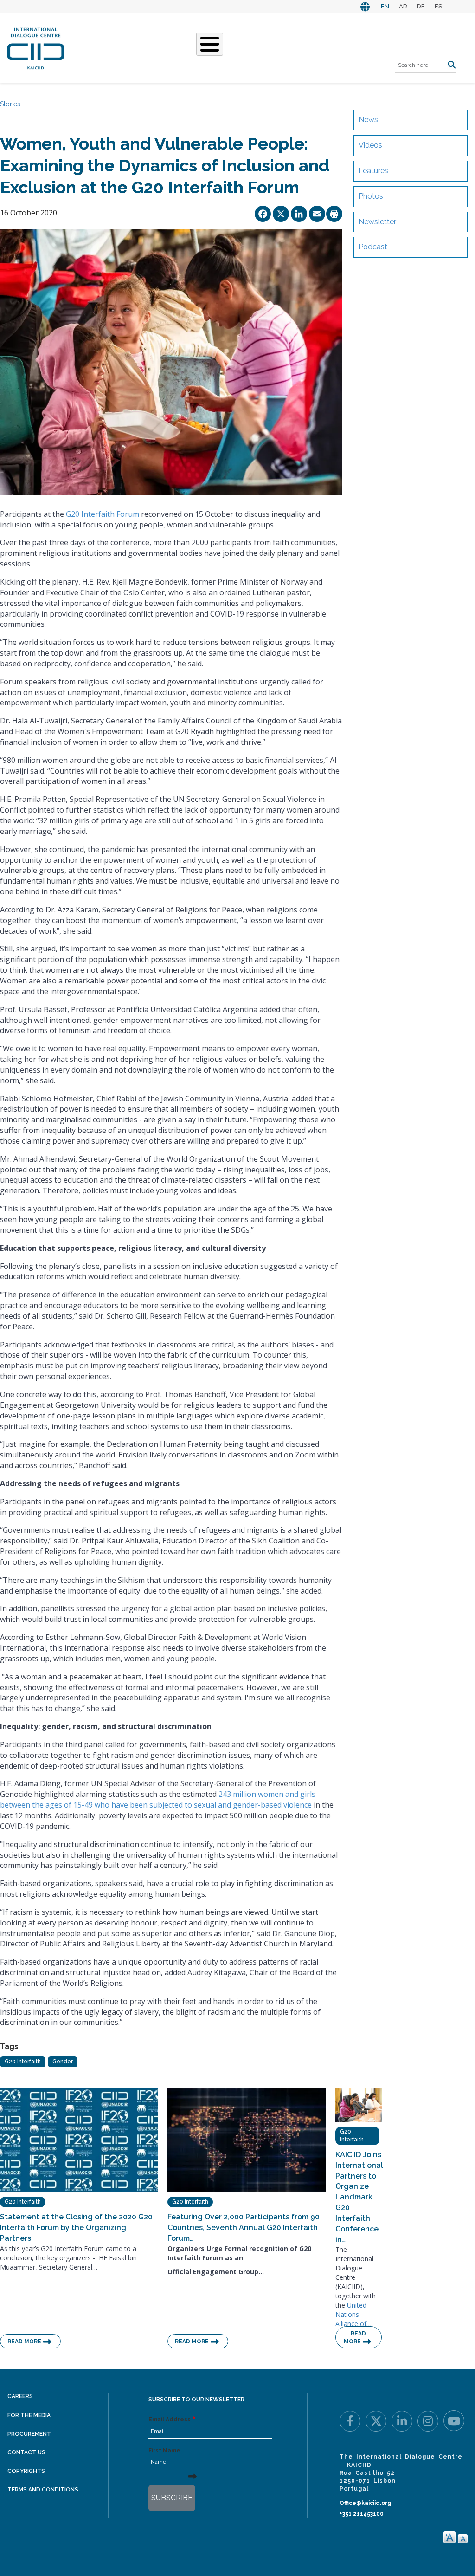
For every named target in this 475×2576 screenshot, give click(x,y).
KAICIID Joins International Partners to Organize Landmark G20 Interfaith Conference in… (359, 2197)
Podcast (373, 247)
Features (373, 171)
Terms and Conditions (43, 2490)
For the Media (29, 2415)
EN (385, 6)
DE (421, 6)
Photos (371, 196)
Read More (24, 2342)
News (368, 120)
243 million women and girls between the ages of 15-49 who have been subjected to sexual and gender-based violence (158, 1799)
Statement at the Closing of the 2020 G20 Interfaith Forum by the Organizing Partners (76, 2228)
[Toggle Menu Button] (210, 44)
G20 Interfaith (23, 2062)
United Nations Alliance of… (353, 2314)
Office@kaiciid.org (365, 2503)
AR (403, 6)
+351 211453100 (362, 2514)
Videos (370, 145)
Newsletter (377, 222)
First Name (164, 2451)
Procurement (29, 2434)
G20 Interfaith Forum (103, 514)
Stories (10, 104)
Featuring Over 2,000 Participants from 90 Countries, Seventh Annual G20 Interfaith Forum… (244, 2228)
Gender (63, 2062)
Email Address (170, 2420)
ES (438, 6)
